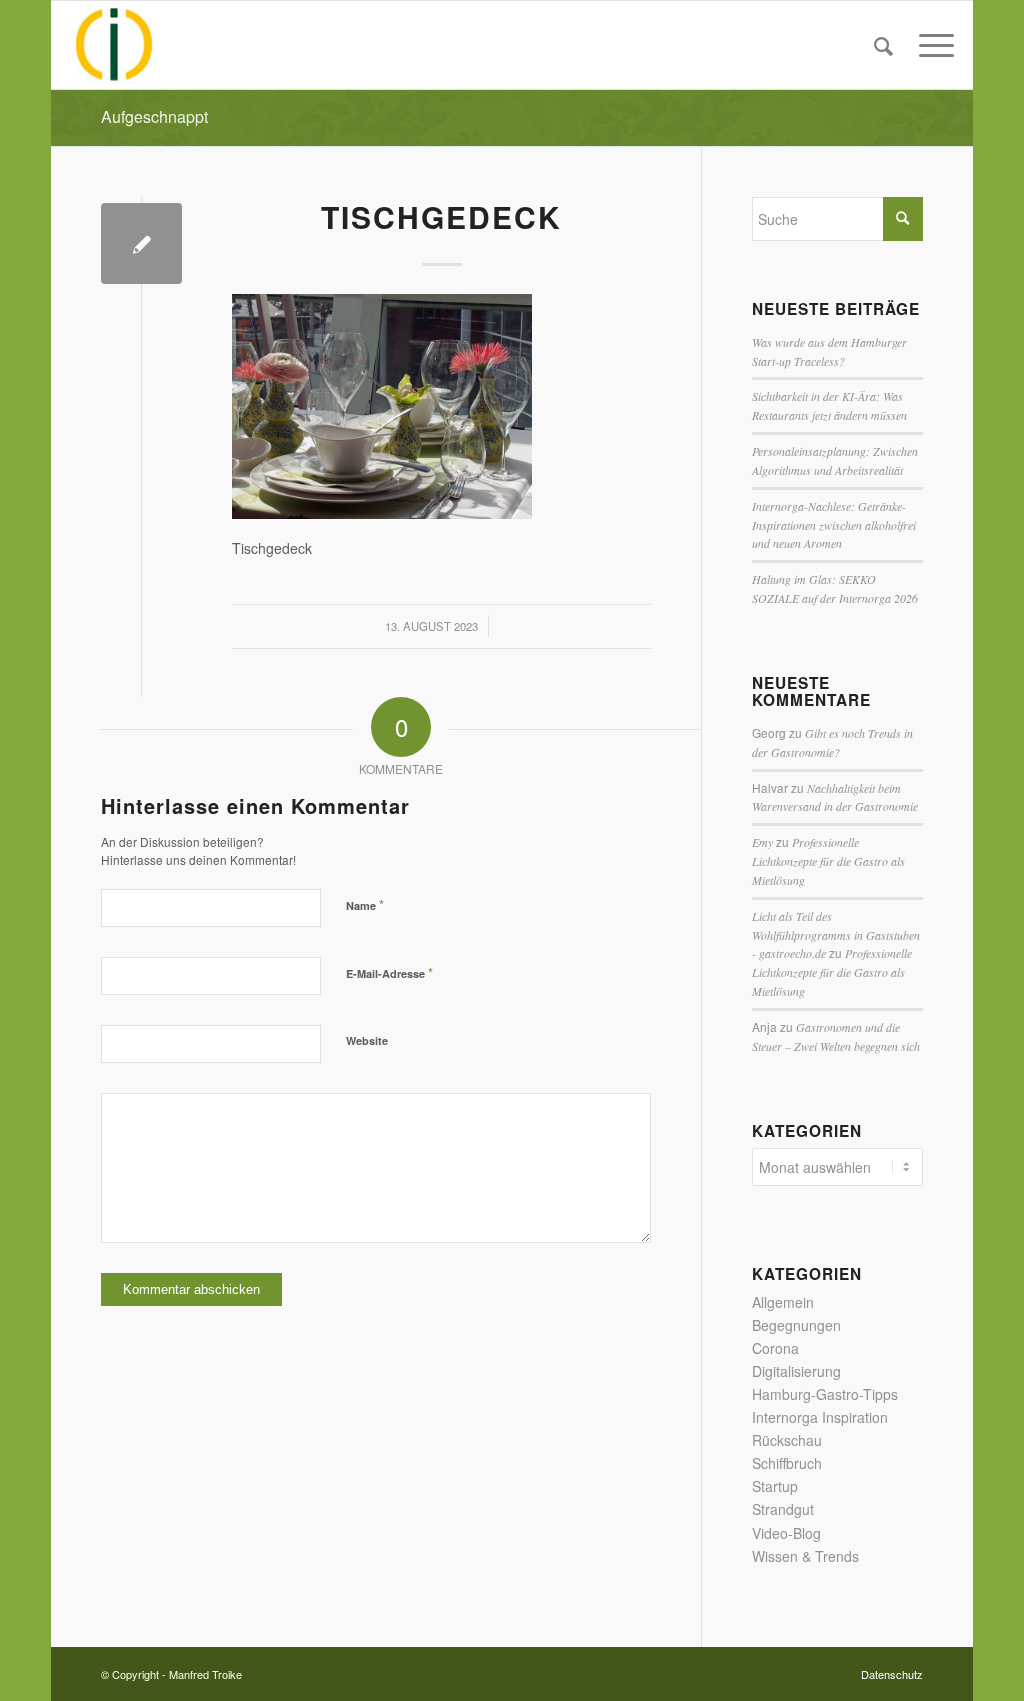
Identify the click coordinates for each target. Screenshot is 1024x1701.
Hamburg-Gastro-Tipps (825, 1394)
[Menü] (930, 45)
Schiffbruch (787, 1463)
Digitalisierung (796, 1371)
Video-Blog (786, 1533)
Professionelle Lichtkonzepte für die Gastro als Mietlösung (828, 861)
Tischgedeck (441, 216)
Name (365, 904)
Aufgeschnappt (154, 116)
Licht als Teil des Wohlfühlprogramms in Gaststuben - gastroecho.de (836, 935)
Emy (762, 842)
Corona (775, 1348)
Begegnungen (796, 1325)
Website (367, 1040)
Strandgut (783, 1509)
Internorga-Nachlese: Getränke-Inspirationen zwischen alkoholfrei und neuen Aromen (834, 525)
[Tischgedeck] (141, 243)
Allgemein (783, 1302)
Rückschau (787, 1440)
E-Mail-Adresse (389, 972)
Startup (775, 1486)
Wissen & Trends (805, 1556)
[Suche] (883, 45)
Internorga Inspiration (820, 1417)
